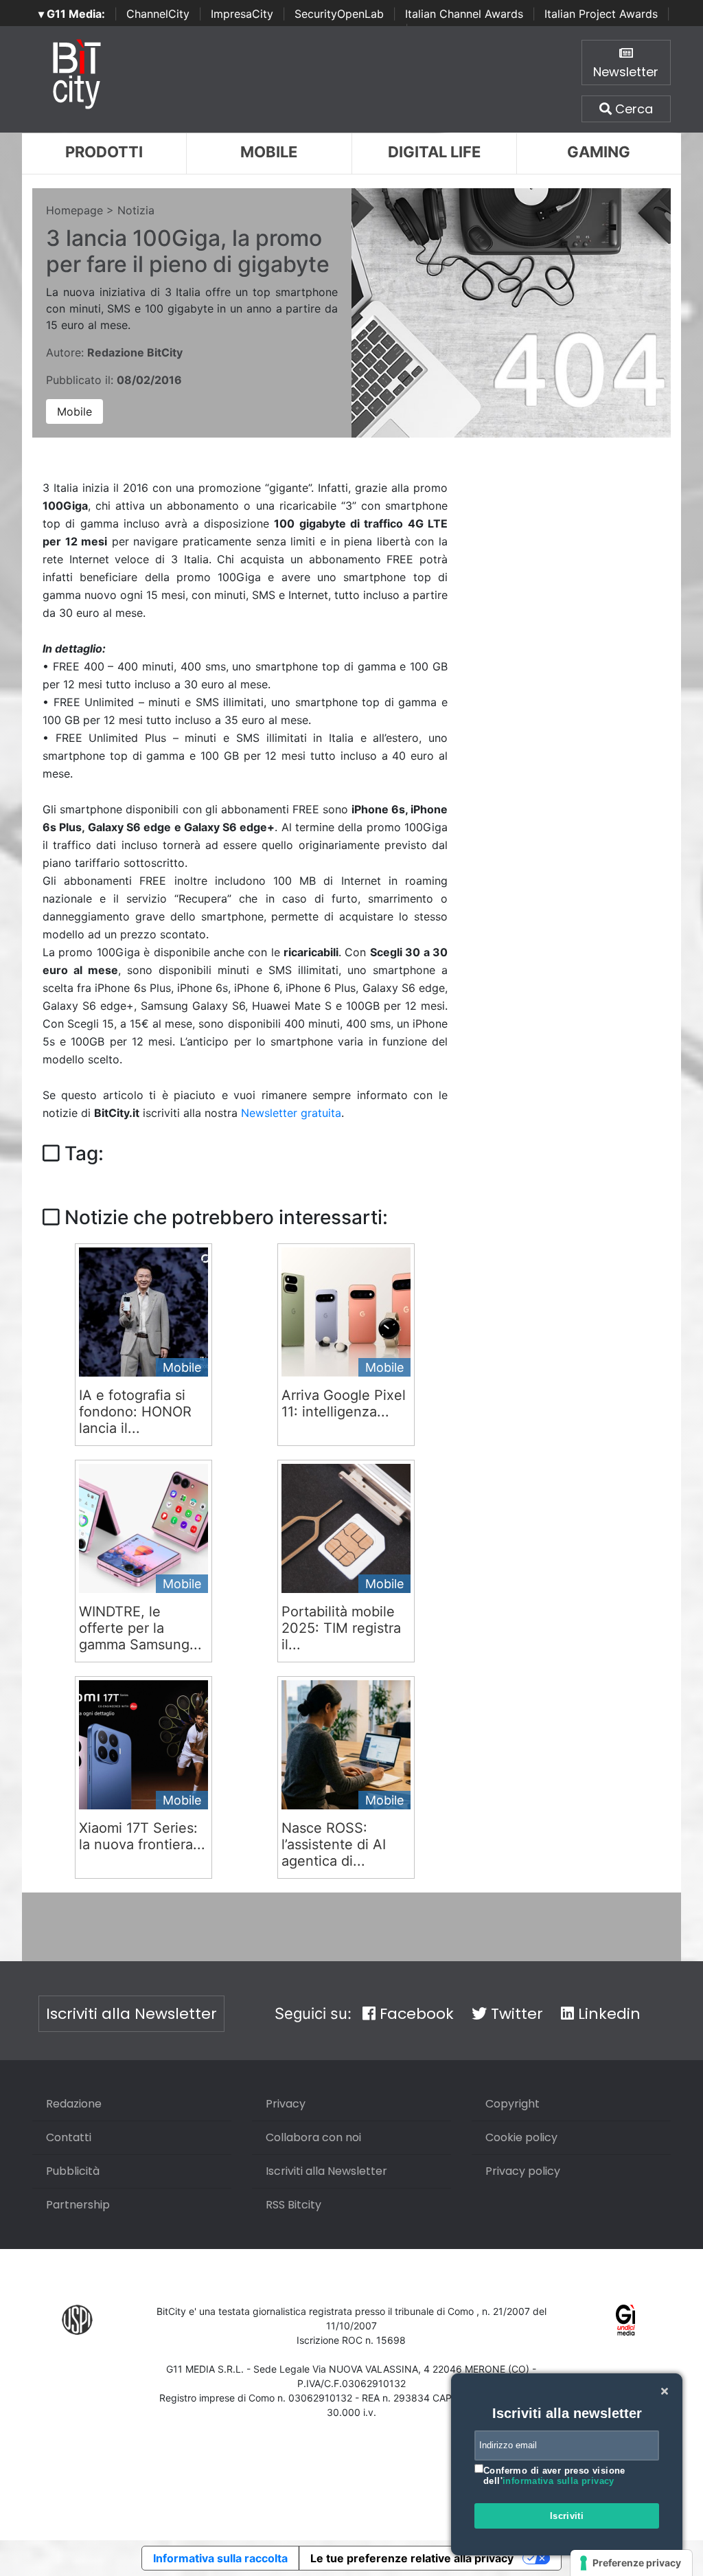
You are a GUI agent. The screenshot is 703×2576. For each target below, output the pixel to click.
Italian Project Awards (601, 14)
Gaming (599, 152)
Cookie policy (521, 2137)
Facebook (415, 2014)
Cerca (632, 109)
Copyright (512, 2104)
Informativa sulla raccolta (220, 2558)
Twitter (515, 2014)
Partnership (78, 2205)
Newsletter (626, 72)
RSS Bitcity (293, 2205)
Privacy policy (523, 2171)
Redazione (74, 2104)
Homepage (74, 210)
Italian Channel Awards (464, 14)
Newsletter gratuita (291, 1113)
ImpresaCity (242, 14)
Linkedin (607, 2014)
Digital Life (434, 152)
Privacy (286, 2104)
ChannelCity (158, 14)
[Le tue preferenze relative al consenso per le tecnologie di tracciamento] (631, 2563)
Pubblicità (73, 2171)
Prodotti (104, 152)
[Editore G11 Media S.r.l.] (626, 2319)
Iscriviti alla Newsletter (131, 2014)
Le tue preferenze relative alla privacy (412, 2558)
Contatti (69, 2137)
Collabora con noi (313, 2137)
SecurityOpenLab (339, 14)
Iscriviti (567, 2516)
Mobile (269, 152)
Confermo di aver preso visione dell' (554, 2476)
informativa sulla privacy (558, 2481)
